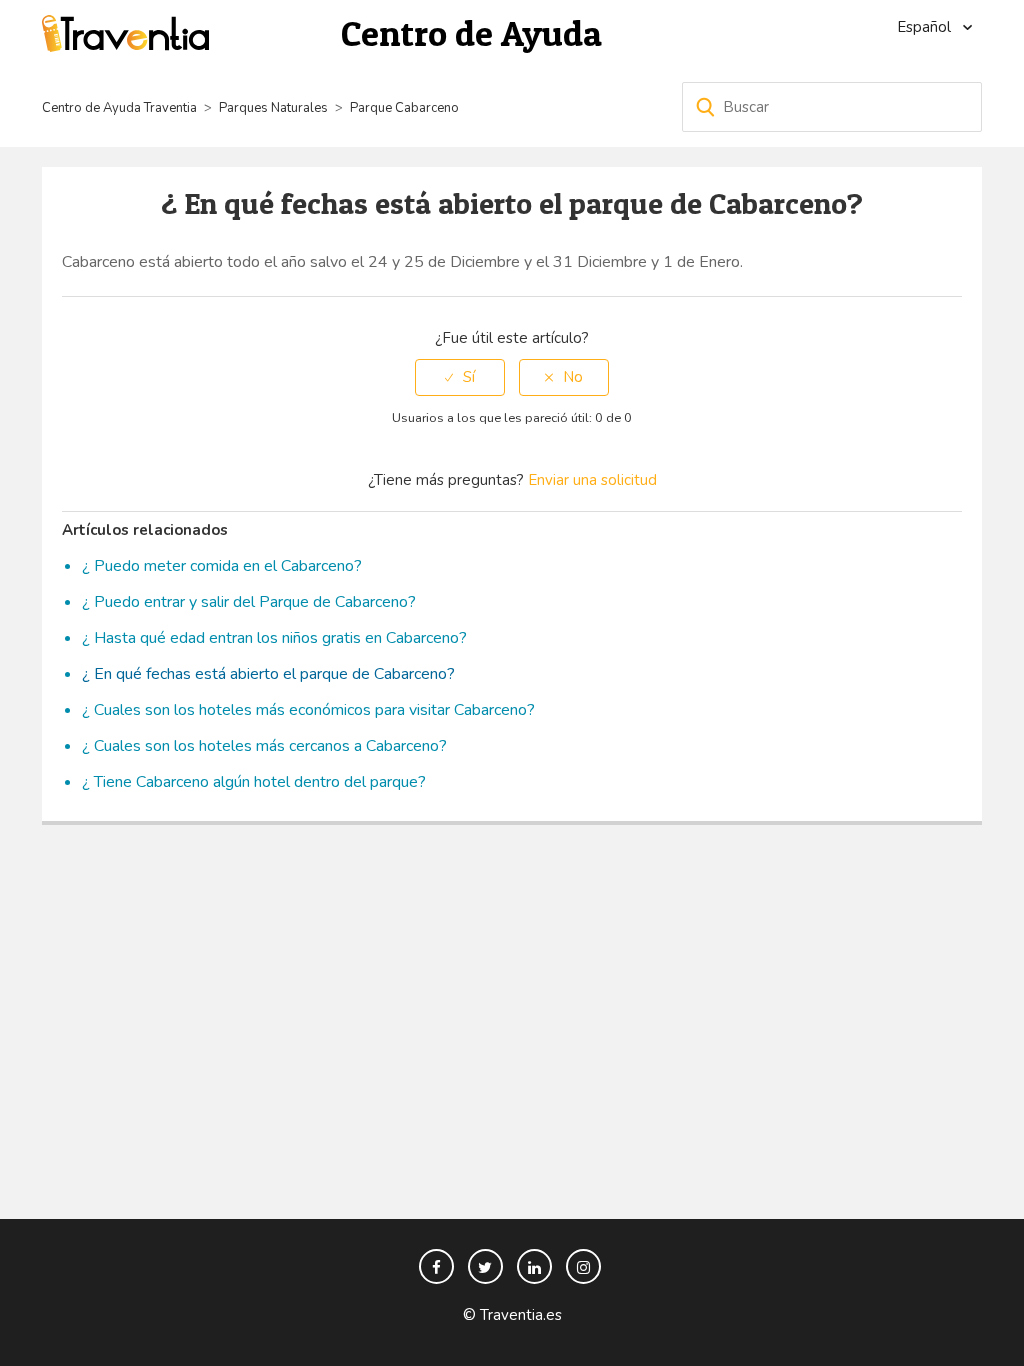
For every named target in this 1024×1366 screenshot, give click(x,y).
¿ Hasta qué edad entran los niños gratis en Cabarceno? (274, 638)
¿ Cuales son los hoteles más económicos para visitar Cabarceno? (308, 710)
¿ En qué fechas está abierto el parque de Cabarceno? (268, 674)
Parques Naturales (273, 108)
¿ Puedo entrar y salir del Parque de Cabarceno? (249, 602)
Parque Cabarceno (404, 108)
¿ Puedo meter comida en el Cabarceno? (222, 566)
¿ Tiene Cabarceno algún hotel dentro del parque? (254, 782)
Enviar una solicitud (592, 480)
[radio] (460, 377)
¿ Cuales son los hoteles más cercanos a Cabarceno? (264, 746)
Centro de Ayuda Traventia (119, 108)
